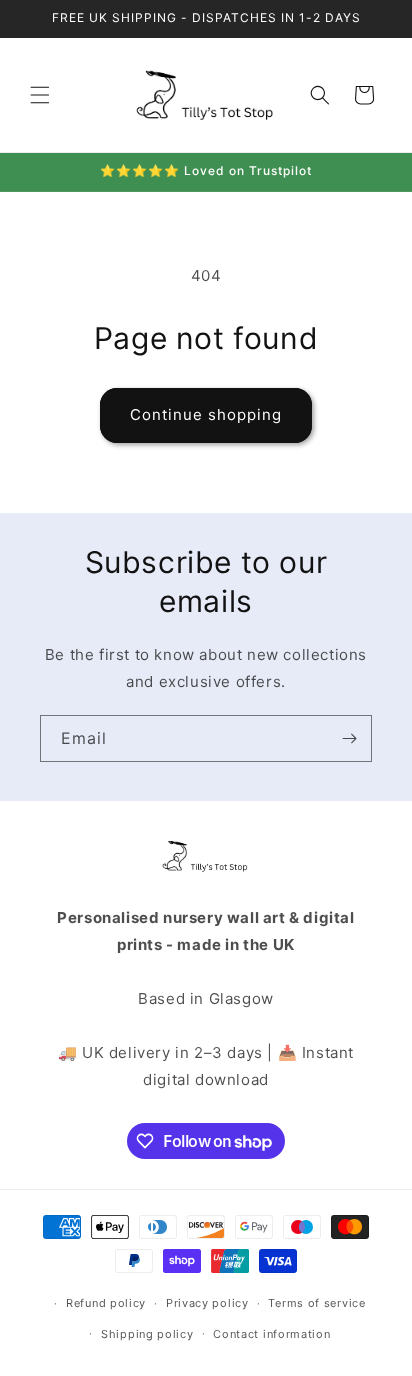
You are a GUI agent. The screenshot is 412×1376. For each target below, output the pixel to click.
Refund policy (106, 1303)
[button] (40, 95)
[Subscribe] (349, 738)
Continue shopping (206, 414)
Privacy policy (207, 1303)
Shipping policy (147, 1334)
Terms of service (316, 1303)
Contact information (271, 1334)
